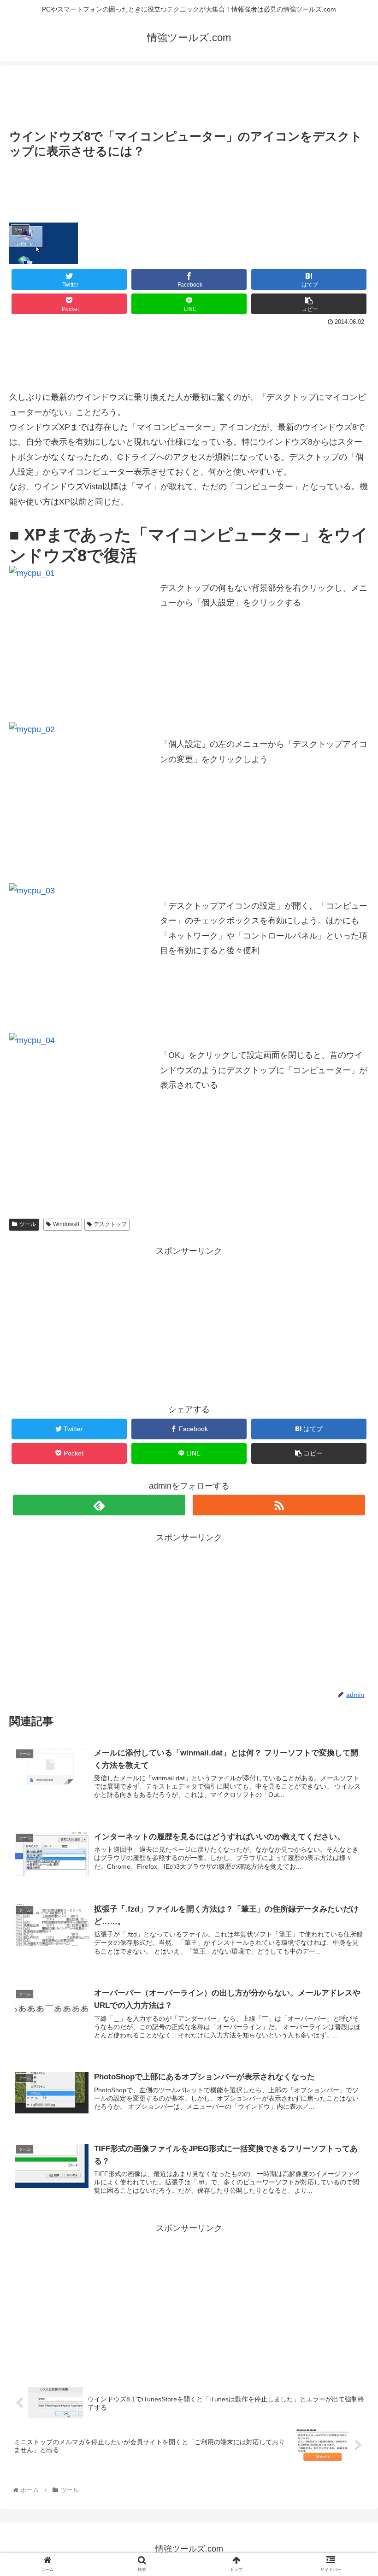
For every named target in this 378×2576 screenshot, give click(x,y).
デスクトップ (110, 1224)
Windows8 (66, 1224)
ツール (28, 1224)
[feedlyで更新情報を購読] (99, 1505)
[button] (350, 1459)
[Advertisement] (189, 94)
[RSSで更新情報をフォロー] (279, 1505)
